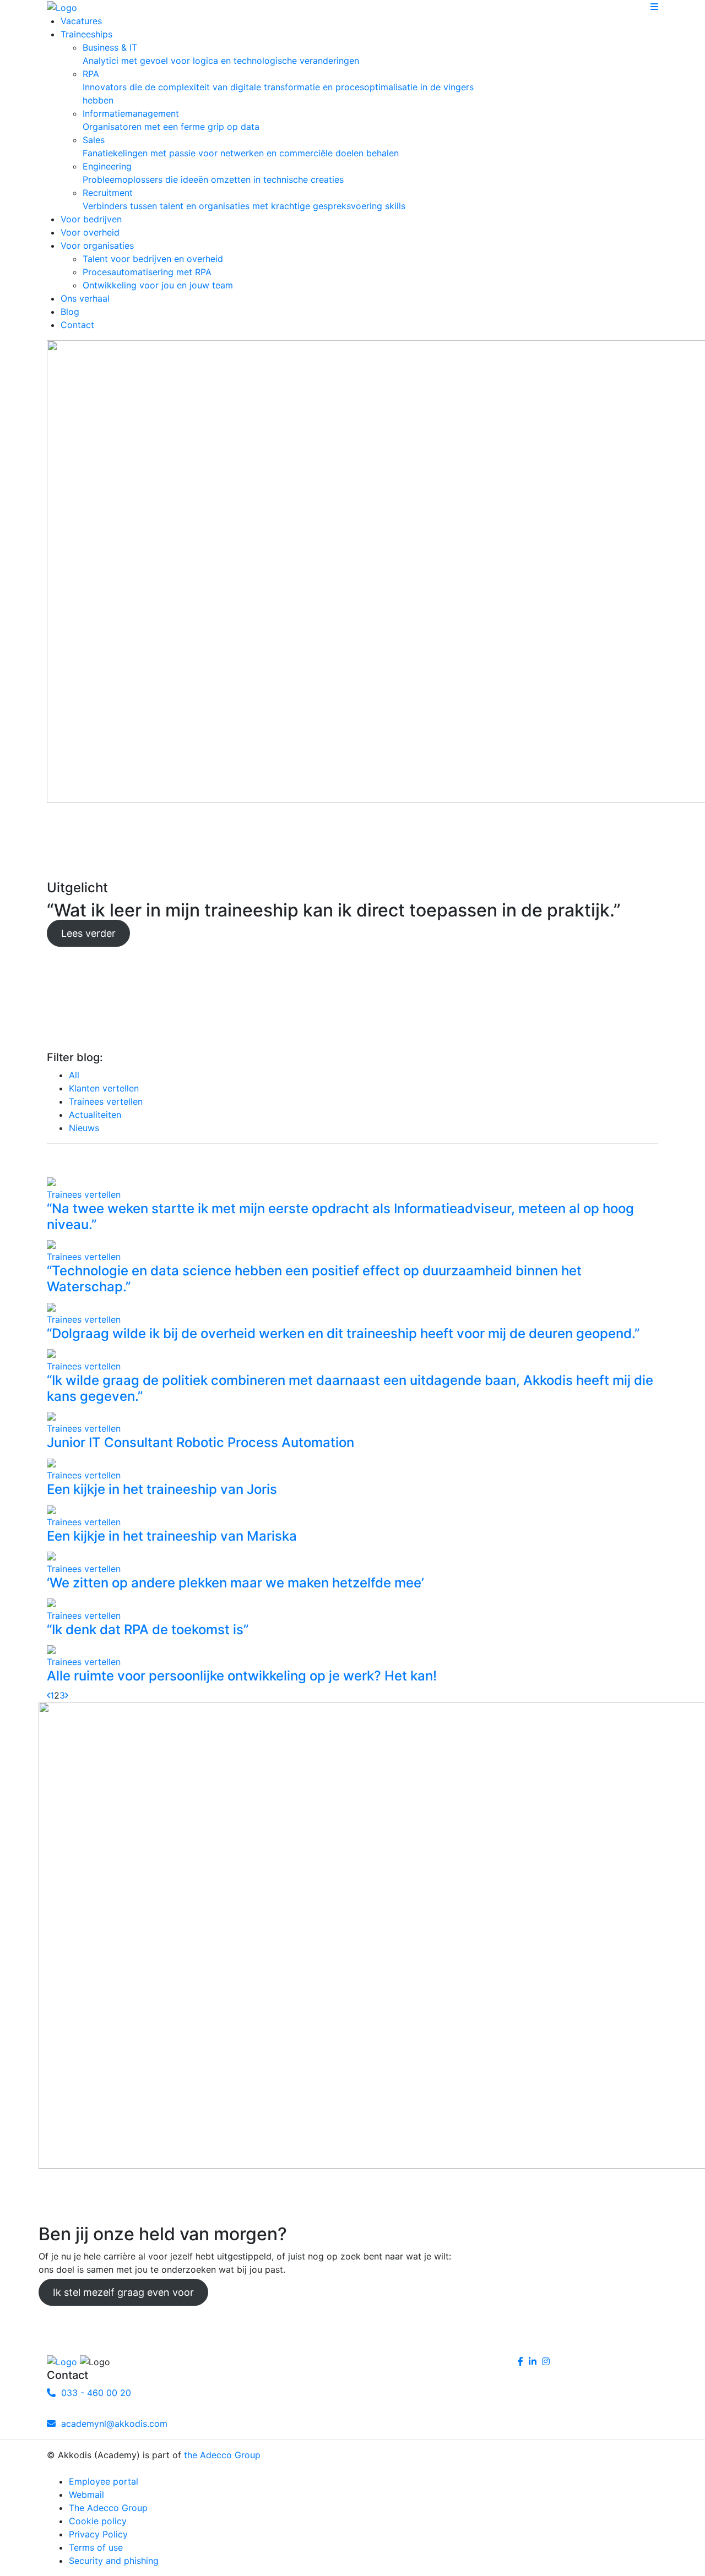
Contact (77, 325)
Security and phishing (114, 2561)
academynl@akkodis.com (112, 2424)
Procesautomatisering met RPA (147, 272)
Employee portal (104, 2481)
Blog (70, 312)
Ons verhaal (85, 298)
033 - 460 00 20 (93, 2393)
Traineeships (86, 34)
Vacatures (81, 21)
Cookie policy (98, 2521)
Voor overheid (90, 232)
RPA (278, 87)
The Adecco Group (108, 2508)
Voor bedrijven (91, 219)
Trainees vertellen (106, 1101)
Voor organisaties (97, 245)
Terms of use (96, 2547)
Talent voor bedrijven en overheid (153, 259)
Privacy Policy (98, 2534)
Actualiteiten (95, 1115)
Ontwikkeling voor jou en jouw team (158, 285)
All (74, 1075)
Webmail (86, 2495)
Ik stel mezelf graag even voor (123, 2292)
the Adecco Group (222, 2455)
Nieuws (84, 1128)
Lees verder (88, 933)
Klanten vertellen (104, 1088)
